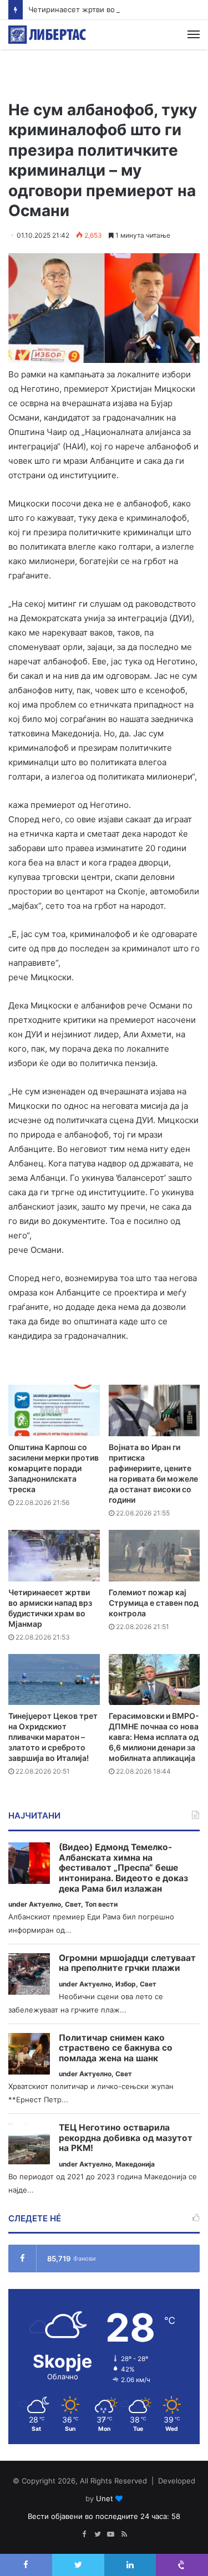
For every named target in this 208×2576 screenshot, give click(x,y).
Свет (73, 1904)
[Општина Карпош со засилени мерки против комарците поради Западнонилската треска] (54, 1410)
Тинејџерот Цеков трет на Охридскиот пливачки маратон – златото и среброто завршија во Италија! (53, 1737)
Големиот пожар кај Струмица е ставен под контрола (154, 1603)
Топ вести (101, 1904)
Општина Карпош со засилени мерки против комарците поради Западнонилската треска (54, 1468)
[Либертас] (47, 35)
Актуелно (45, 1904)
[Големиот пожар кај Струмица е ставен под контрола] (154, 1556)
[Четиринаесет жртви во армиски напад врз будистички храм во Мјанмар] (54, 1556)
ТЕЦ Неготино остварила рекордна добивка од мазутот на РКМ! (126, 2138)
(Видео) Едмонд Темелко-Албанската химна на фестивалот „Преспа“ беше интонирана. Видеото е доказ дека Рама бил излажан (123, 1868)
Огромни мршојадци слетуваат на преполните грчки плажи (127, 1963)
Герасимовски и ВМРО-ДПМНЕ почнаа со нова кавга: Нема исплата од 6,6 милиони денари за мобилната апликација (154, 1737)
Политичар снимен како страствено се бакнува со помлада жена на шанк (116, 2048)
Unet (105, 2498)
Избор (126, 1984)
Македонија (135, 2164)
